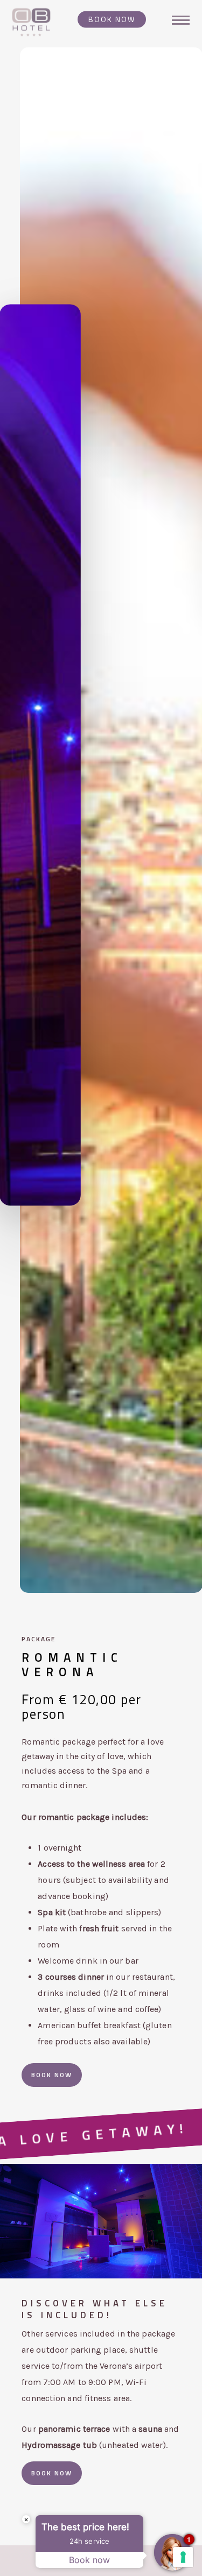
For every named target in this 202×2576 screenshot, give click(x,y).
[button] (52, 2075)
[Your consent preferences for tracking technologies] (183, 2557)
